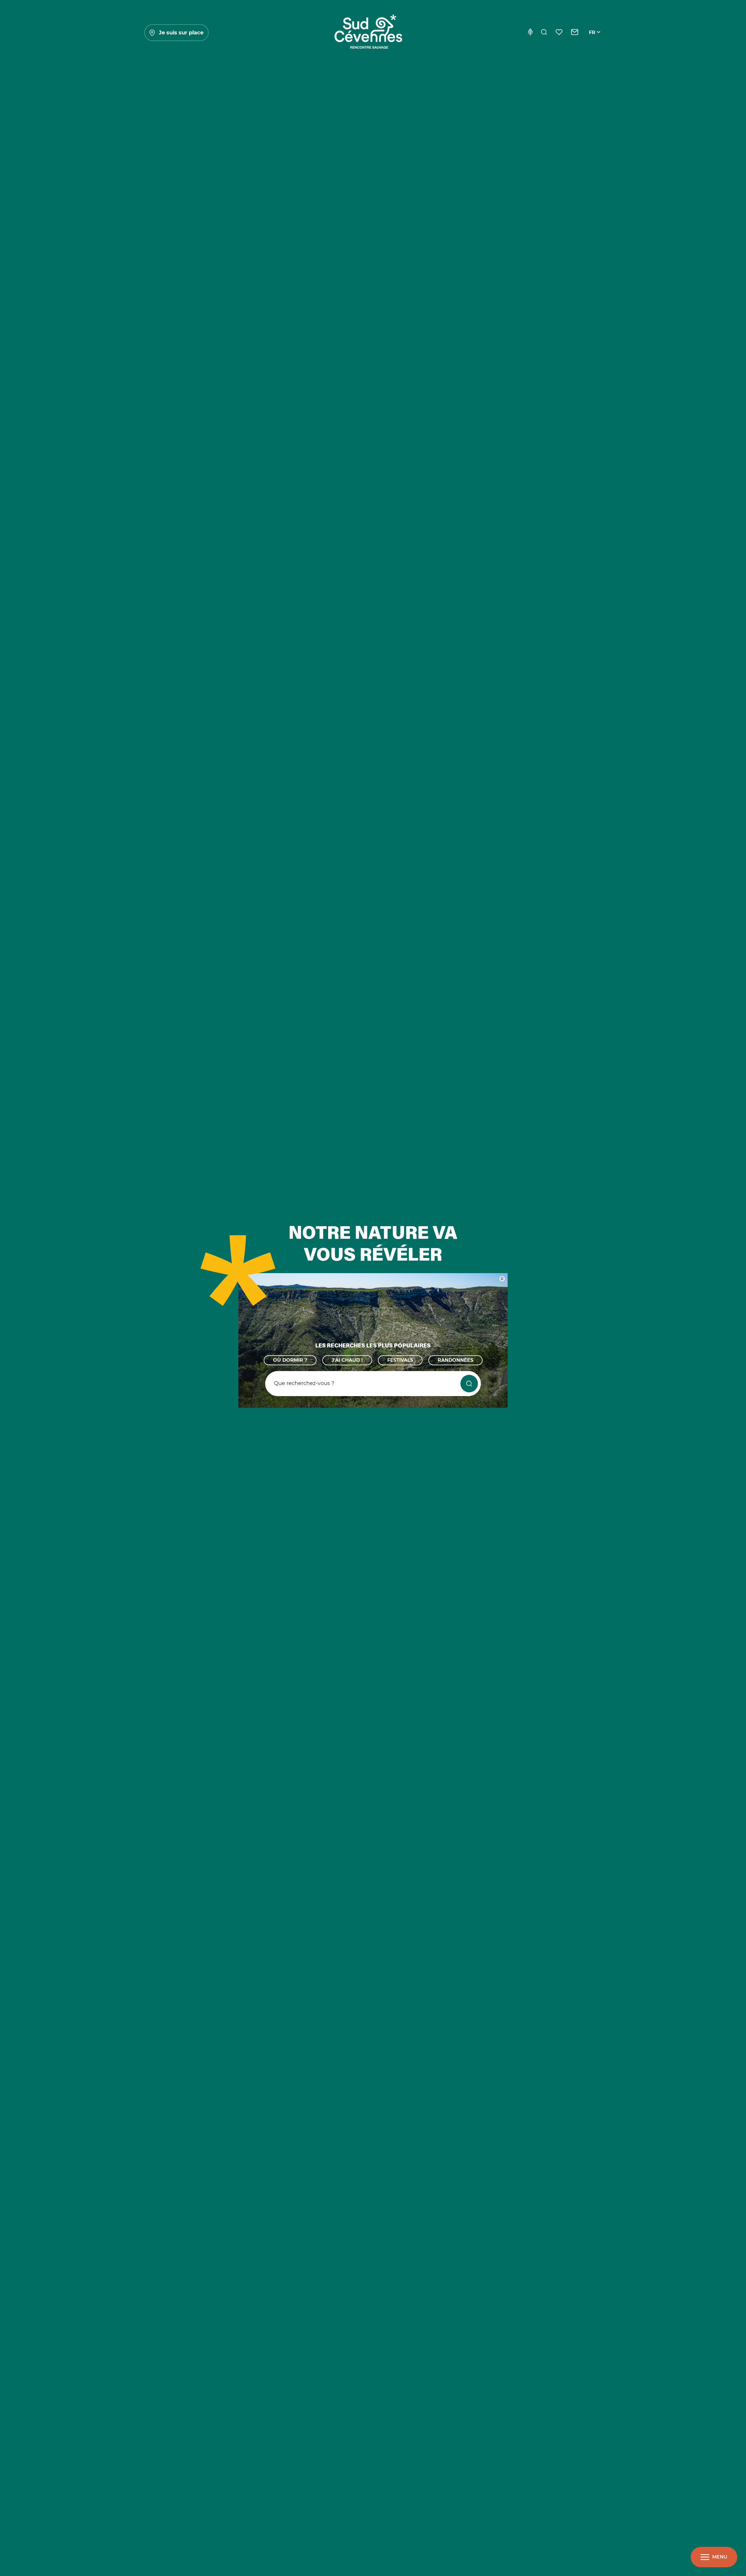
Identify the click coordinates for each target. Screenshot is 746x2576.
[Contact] (575, 33)
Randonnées (455, 1360)
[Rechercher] (544, 33)
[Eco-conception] (530, 33)
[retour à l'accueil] (368, 33)
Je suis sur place (181, 33)
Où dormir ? (290, 1360)
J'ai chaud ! (347, 1360)
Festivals (400, 1360)
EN (592, 39)
